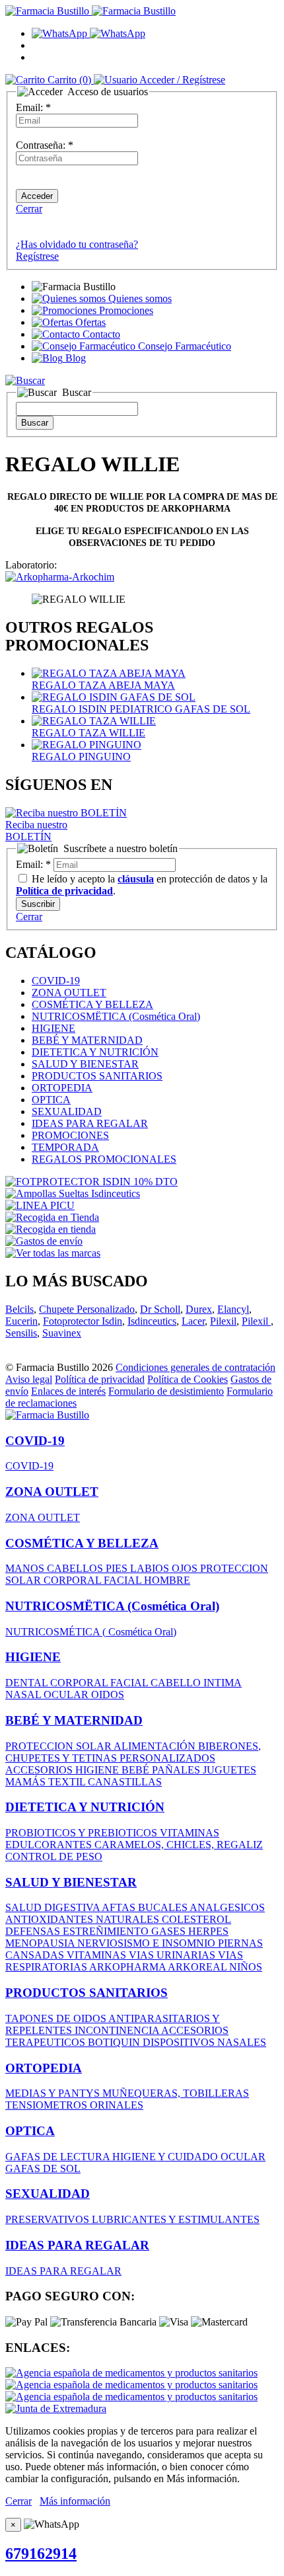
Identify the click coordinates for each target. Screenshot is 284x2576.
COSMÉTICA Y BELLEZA (92, 1004)
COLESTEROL (196, 1919)
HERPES (208, 1931)
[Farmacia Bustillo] (90, 11)
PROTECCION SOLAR (59, 1746)
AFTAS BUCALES (146, 1907)
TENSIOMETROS (48, 2105)
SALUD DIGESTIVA (53, 1907)
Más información (75, 2501)
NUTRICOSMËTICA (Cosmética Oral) (116, 1016)
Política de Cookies (188, 1379)
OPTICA (51, 1100)
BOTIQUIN (115, 2042)
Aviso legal (29, 1379)
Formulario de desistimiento (166, 1391)
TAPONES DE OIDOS (57, 2018)
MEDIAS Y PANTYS (54, 2093)
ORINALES (117, 2105)
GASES (170, 1931)
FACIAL (124, 1580)
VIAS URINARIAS (173, 1955)
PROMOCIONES (70, 1135)
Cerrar (29, 209)
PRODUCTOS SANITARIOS (97, 1076)
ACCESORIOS (40, 1770)
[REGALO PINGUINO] (87, 745)
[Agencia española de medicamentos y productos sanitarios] (131, 2373)
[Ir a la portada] (47, 1415)
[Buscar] (25, 380)
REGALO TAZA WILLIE (89, 733)
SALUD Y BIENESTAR (85, 1064)
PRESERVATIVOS (49, 2219)
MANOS (26, 1568)
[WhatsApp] (89, 33)
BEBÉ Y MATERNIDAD (87, 1040)
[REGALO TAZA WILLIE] (94, 721)
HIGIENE (53, 1028)
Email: (33, 107)
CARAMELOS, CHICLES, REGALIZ (179, 1845)
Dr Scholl (160, 1309)
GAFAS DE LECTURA (59, 2157)
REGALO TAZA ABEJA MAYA (103, 685)
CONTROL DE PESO (54, 1856)
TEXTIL (68, 1782)
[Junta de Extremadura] (56, 2408)
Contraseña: (45, 145)
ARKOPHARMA (128, 1967)
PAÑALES (177, 1770)
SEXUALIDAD (67, 1112)
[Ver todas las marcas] (53, 1253)
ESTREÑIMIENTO (107, 1931)
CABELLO (177, 1683)
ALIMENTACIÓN (156, 1746)
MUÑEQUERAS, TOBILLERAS (176, 2093)
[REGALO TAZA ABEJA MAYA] (109, 673)
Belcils (19, 1309)
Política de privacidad (100, 1379)
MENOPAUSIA (41, 1943)
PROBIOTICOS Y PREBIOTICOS (83, 1833)
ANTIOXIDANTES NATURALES (84, 1919)
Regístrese (37, 256)
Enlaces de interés (68, 1391)
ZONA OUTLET (69, 993)
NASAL (24, 1695)
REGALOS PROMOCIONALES (104, 1159)
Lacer (193, 1321)
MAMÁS (27, 1782)
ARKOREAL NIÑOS (215, 1967)
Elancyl (233, 1309)
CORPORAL (74, 1580)
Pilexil (223, 1321)
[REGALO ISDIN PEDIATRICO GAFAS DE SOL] (114, 697)
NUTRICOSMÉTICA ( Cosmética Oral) (91, 1632)
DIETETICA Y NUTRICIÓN (95, 1052)
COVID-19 (56, 981)
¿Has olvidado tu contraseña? (77, 244)
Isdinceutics (152, 1321)
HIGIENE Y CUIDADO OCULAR (189, 2157)
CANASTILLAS (125, 1782)
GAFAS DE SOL (43, 2168)
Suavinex (62, 1333)
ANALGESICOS (227, 1907)
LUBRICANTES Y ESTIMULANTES (176, 2219)
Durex (199, 1309)
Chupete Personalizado (87, 1309)
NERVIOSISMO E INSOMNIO (148, 1943)
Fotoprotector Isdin (83, 1321)
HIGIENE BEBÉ (114, 1770)
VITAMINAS (190, 1833)
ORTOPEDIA (62, 1088)
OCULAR (67, 1695)
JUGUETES (230, 1770)
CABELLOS (76, 1568)
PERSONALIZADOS (167, 1758)
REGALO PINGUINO (81, 757)
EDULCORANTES (50, 1845)
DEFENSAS (34, 1931)
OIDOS (108, 1695)
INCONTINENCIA (118, 2030)
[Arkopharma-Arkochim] (60, 577)
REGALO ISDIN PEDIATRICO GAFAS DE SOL (141, 709)
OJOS (186, 1568)
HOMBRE (167, 1580)
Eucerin (21, 1321)
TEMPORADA (65, 1147)
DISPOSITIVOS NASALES (204, 2042)
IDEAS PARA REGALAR (90, 1123)
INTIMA (223, 1683)
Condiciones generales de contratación (195, 1367)
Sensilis (21, 1333)
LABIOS (151, 1568)
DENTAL (28, 1683)
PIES (118, 1568)
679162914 (41, 2554)
